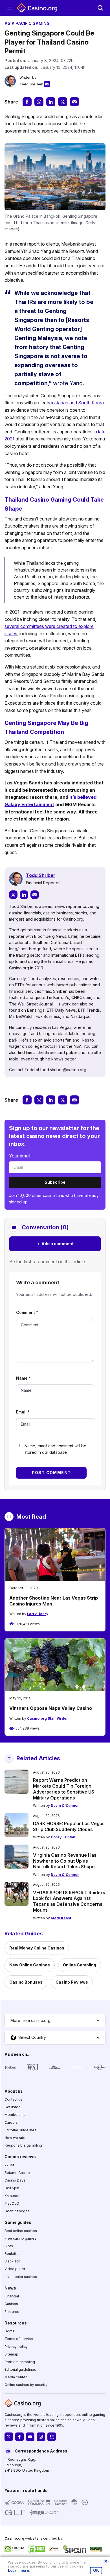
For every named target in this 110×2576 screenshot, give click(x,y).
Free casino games (20, 2238)
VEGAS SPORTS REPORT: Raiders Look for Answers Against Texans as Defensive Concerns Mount (69, 1901)
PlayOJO (12, 2203)
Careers (11, 2122)
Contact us (13, 2099)
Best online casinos (21, 2230)
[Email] (35, 895)
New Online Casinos (30, 1965)
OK (96, 2570)
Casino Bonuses (26, 1982)
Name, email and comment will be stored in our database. (55, 1449)
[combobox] (55, 2021)
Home (10, 2331)
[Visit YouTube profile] (30, 2437)
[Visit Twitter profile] (9, 2437)
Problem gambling (20, 2362)
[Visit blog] (52, 2437)
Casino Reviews (72, 1982)
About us (14, 2091)
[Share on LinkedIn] (51, 102)
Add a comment (55, 1244)
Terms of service (19, 2339)
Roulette (12, 2254)
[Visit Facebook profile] (19, 2437)
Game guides (18, 2222)
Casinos (11, 2304)
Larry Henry (38, 1614)
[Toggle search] (100, 8)
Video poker (15, 2269)
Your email (20, 1156)
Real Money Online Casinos (37, 1948)
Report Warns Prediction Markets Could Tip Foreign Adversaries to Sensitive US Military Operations (64, 1789)
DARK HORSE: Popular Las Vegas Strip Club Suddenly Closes (69, 1826)
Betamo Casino (17, 2173)
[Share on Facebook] (27, 102)
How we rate (15, 2138)
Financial (12, 2296)
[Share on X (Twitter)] (63, 102)
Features (12, 2312)
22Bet (9, 2165)
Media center (16, 2377)
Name (23, 1378)
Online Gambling (80, 1965)
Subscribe (55, 1182)
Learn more (18, 2571)
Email (23, 1412)
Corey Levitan (63, 1837)
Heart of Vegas (17, 2211)
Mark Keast (61, 1918)
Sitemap (11, 2354)
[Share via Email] (74, 102)
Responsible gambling (23, 2145)
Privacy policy (16, 2346)
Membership (15, 2115)
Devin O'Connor (65, 1806)
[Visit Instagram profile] (41, 2437)
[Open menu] (10, 8)
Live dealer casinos (21, 2277)
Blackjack (12, 2261)
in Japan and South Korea (78, 403)
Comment (27, 1312)
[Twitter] (13, 895)
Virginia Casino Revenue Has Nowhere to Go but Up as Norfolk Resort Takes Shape (65, 1861)
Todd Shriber (31, 84)
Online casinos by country (26, 2385)
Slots (9, 2246)
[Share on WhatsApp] (39, 102)
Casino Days (15, 2180)
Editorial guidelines (20, 2369)
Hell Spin (12, 2188)
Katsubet (12, 2195)
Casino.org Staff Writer (48, 1718)
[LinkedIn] (24, 895)
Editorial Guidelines (20, 2130)
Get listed (13, 2107)
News (10, 2288)
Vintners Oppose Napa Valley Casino (51, 1708)
